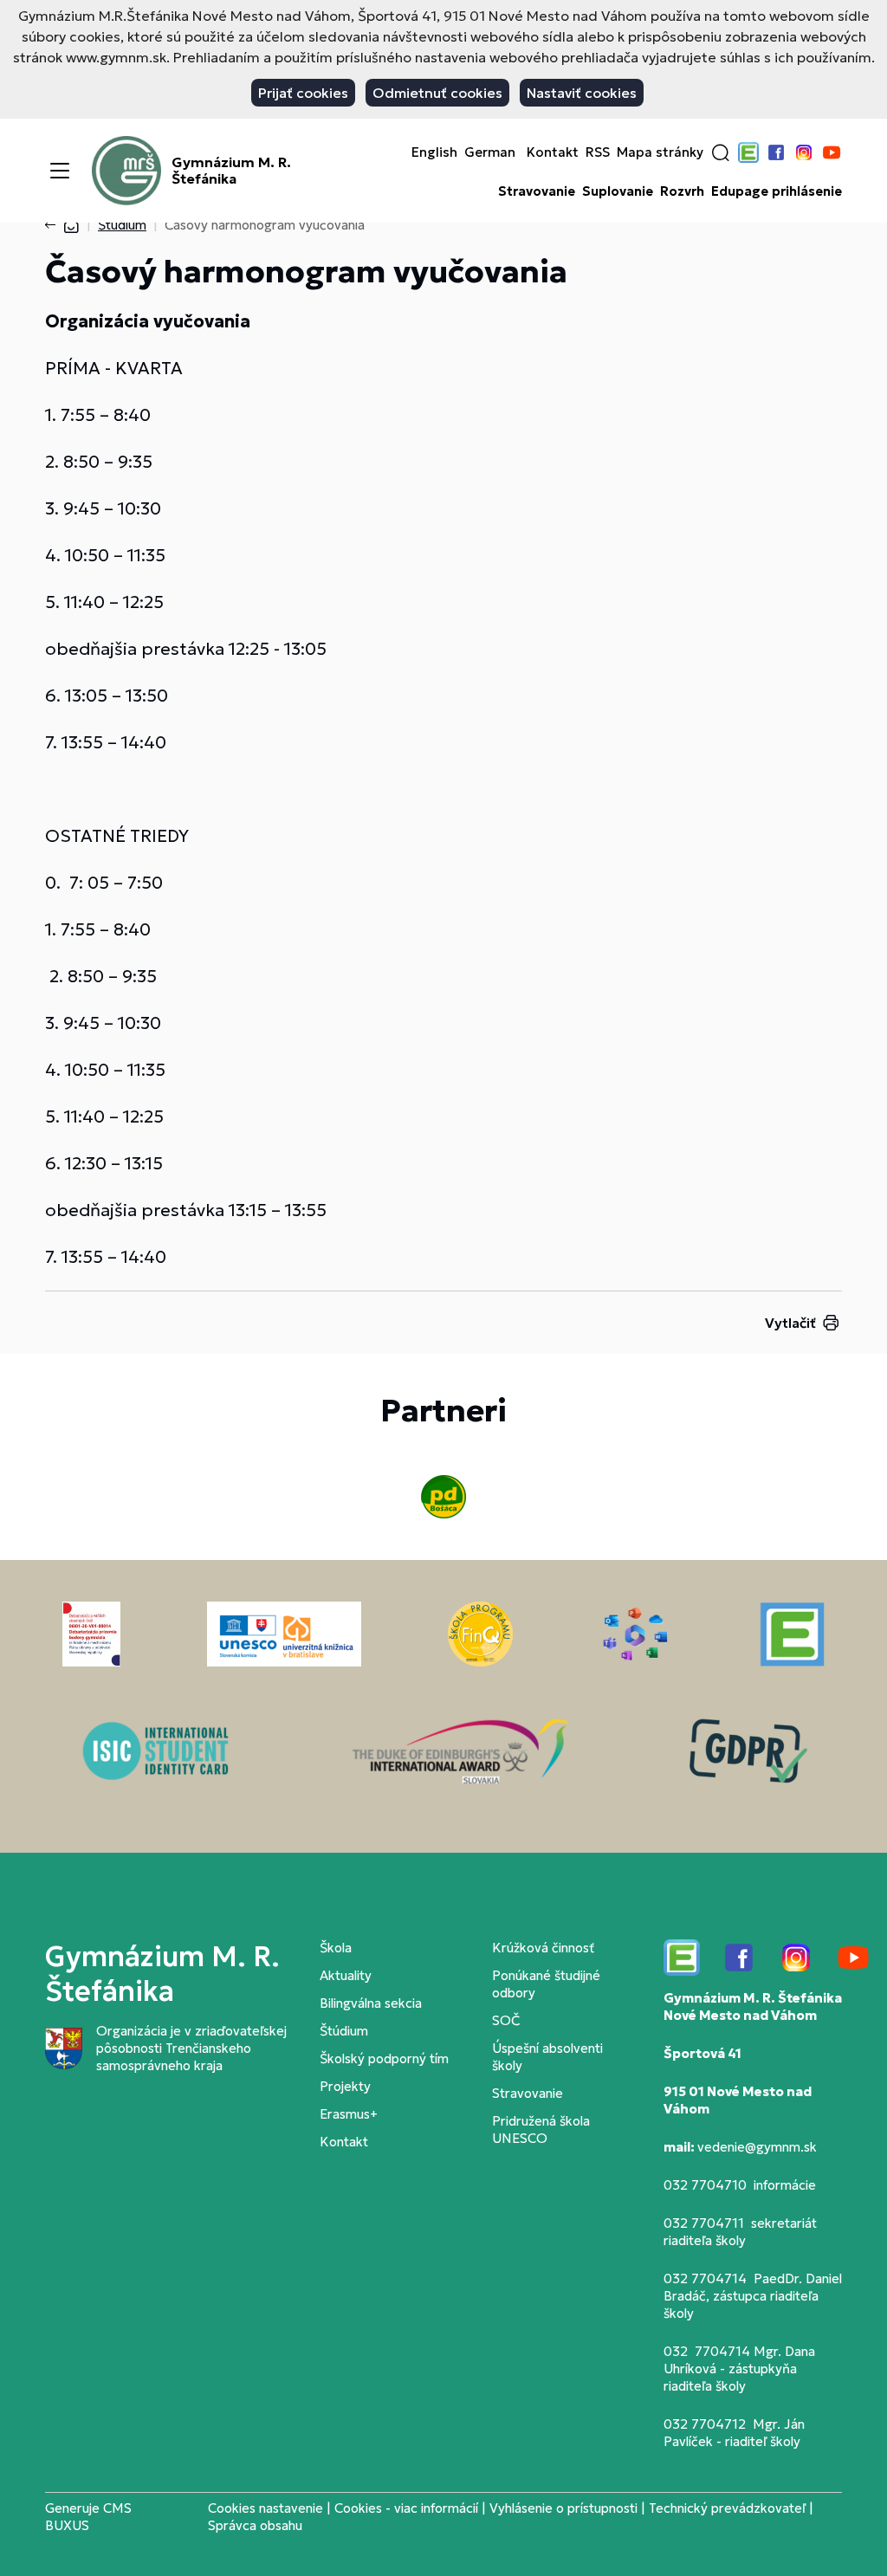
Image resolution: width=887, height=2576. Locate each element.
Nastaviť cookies (582, 93)
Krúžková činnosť (543, 1948)
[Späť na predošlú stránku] (54, 225)
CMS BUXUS (88, 2517)
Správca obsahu (255, 2525)
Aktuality (346, 1975)
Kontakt (553, 152)
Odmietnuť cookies (437, 93)
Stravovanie (537, 191)
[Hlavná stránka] (71, 225)
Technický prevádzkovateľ (727, 2508)
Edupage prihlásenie (777, 191)
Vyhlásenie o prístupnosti (563, 2508)
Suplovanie (618, 191)
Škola (336, 1948)
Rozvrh (682, 191)
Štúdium (122, 225)
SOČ (506, 2020)
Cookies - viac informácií (406, 2508)
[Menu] (60, 171)
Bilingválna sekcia (371, 2003)
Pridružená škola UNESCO (541, 2129)
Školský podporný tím (384, 2058)
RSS (598, 152)
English (434, 152)
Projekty (345, 2086)
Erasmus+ (349, 2114)
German (490, 152)
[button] (721, 152)
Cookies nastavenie (265, 2508)
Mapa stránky (660, 152)
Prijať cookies (303, 93)
